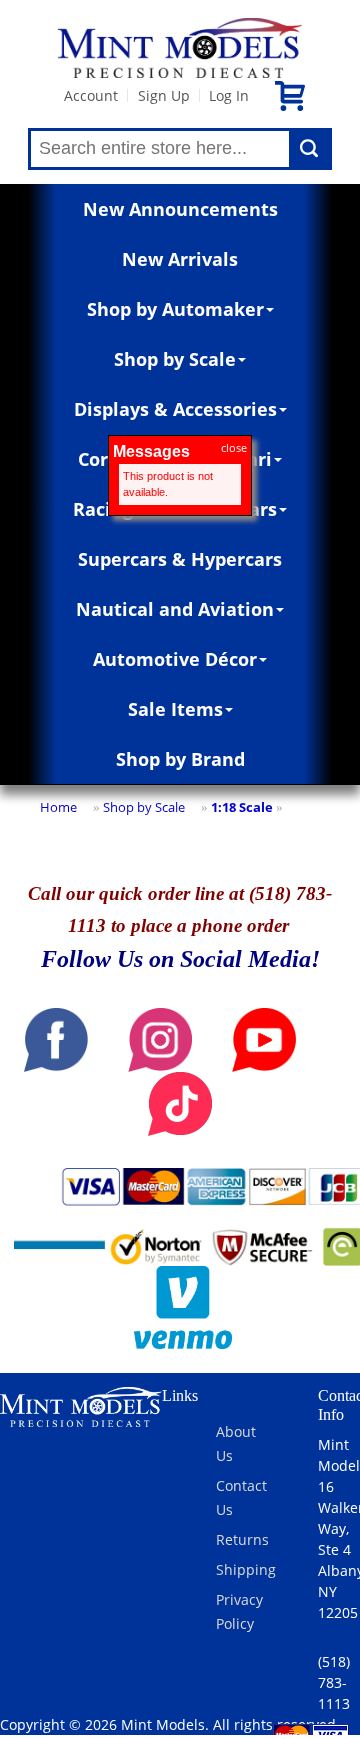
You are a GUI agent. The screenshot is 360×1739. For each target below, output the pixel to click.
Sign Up (164, 95)
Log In (229, 95)
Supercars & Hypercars (180, 559)
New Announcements (180, 209)
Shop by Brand (180, 759)
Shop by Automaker (175, 309)
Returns (242, 1539)
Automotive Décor (175, 659)
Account (91, 95)
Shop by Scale (175, 359)
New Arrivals (180, 259)
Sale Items (175, 709)
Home (58, 807)
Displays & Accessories (175, 409)
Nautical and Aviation (175, 609)
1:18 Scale (242, 807)
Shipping (246, 1569)
